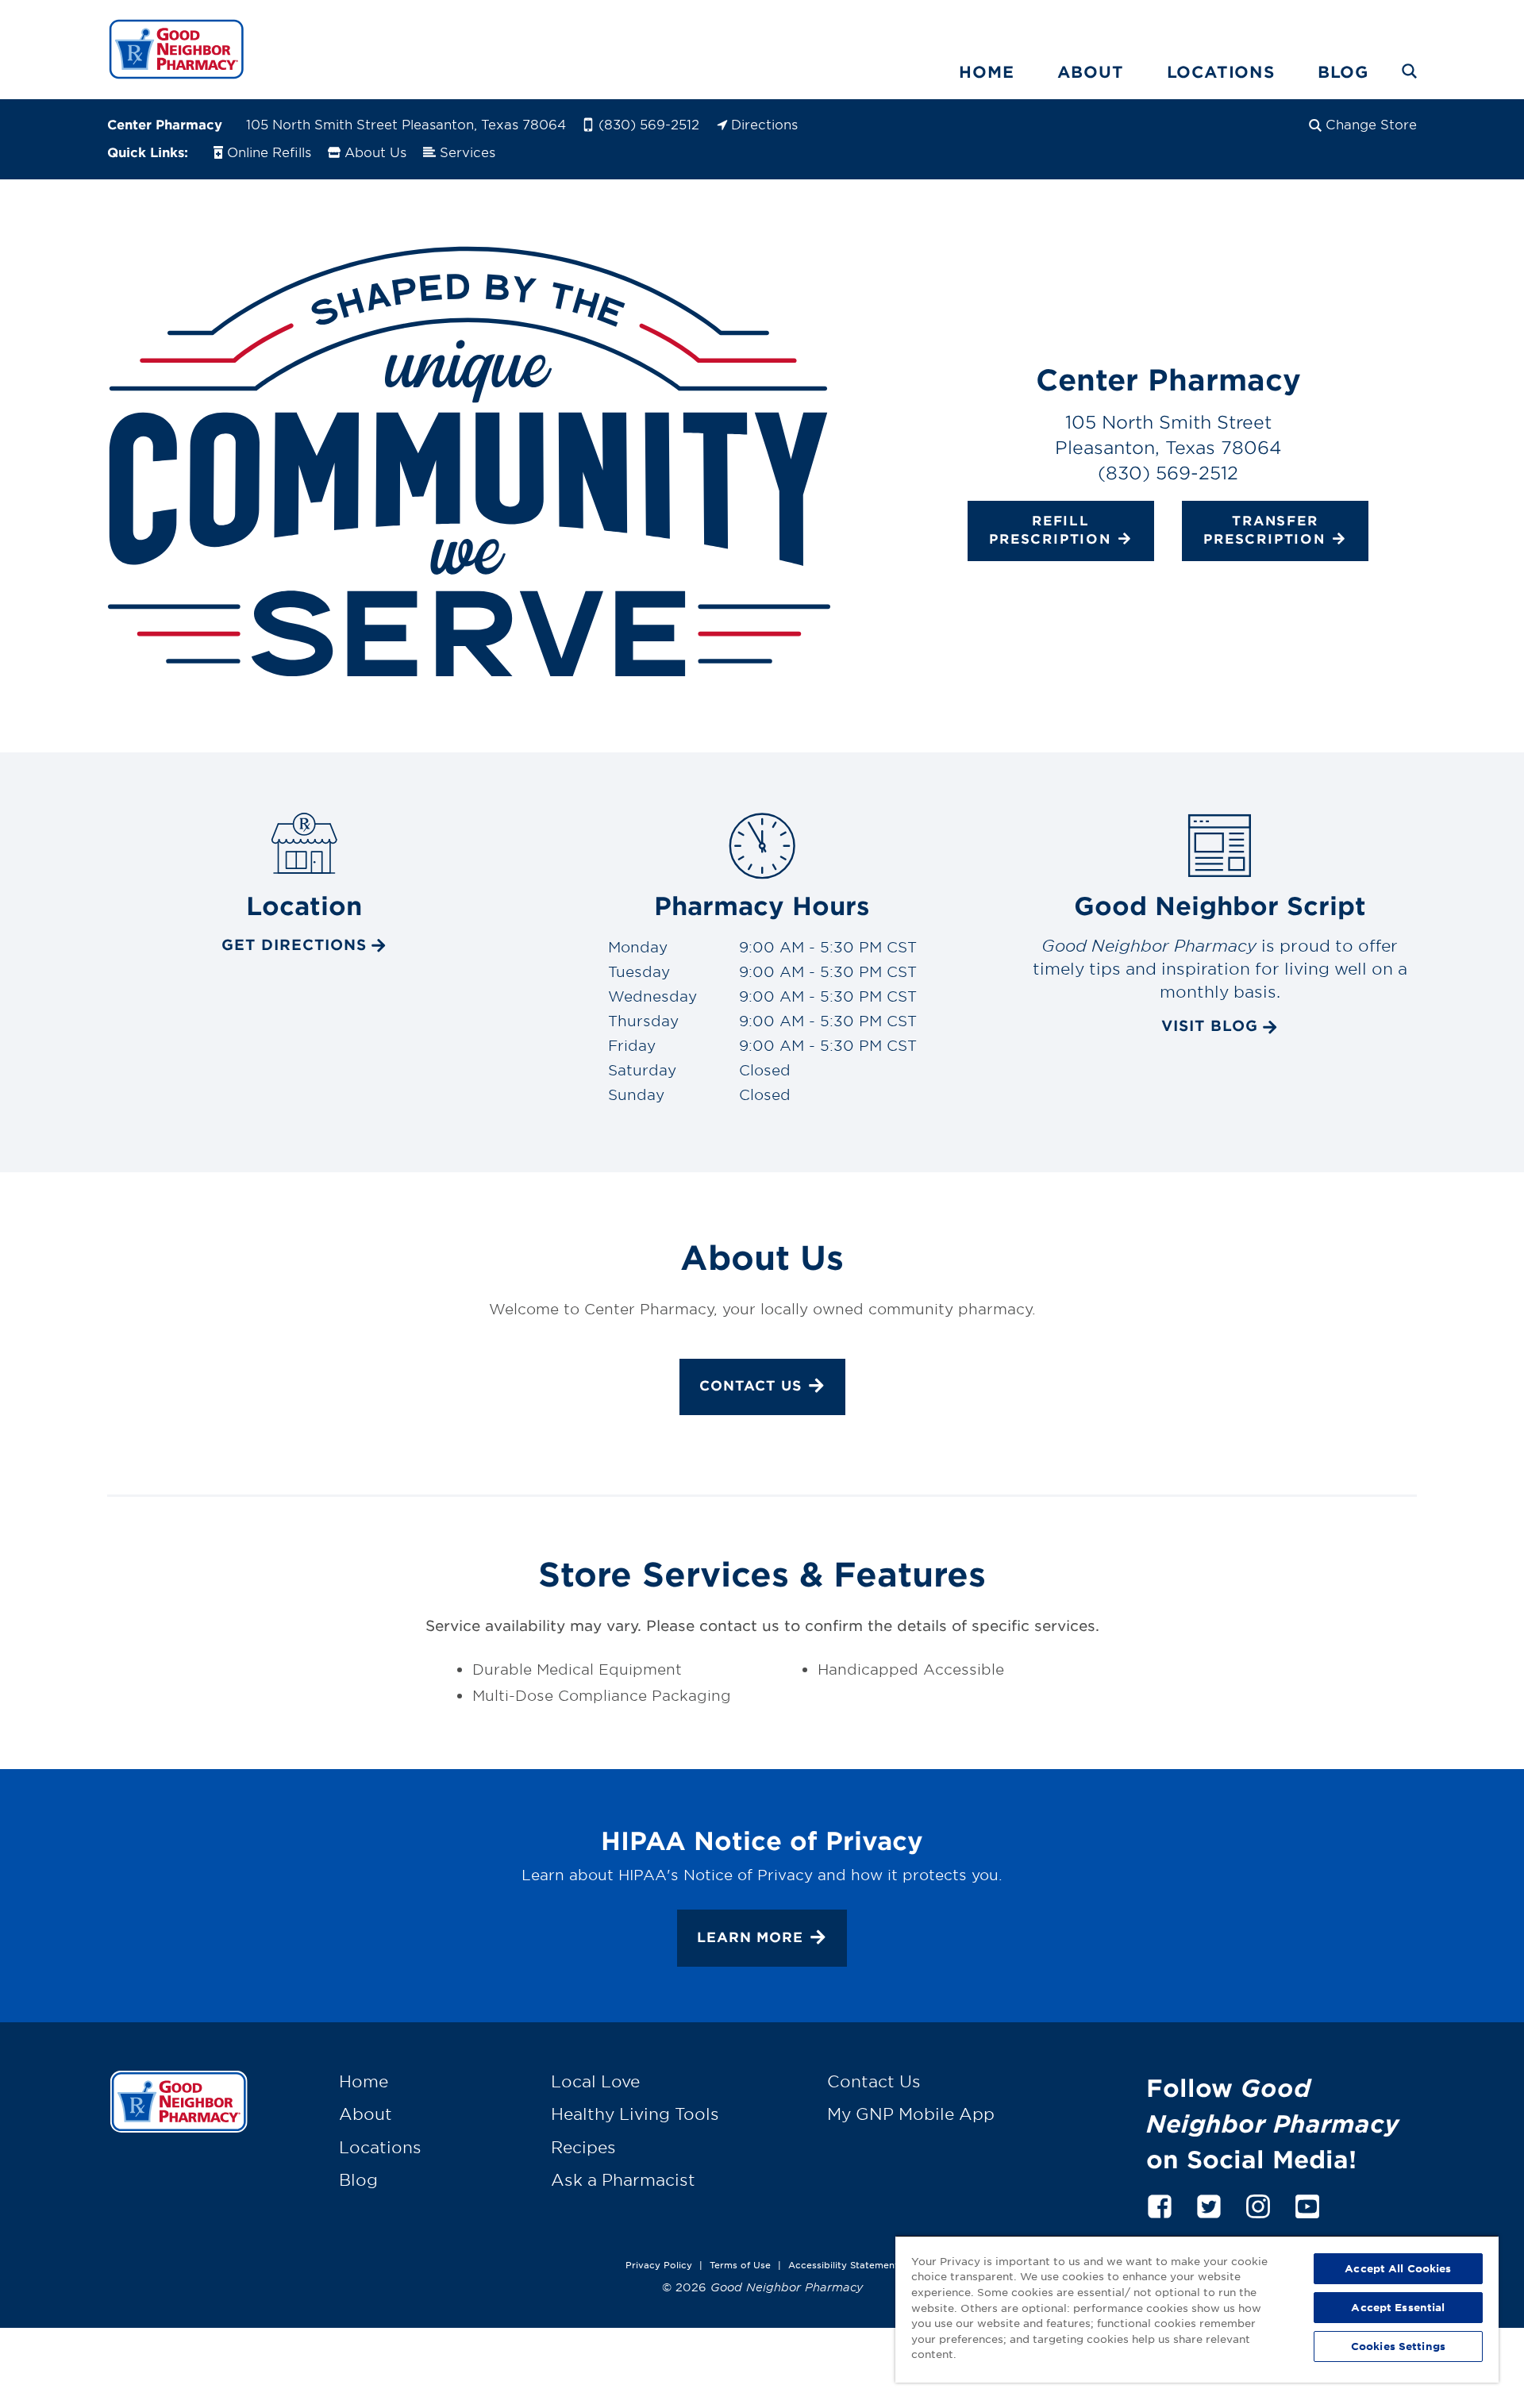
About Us (375, 152)
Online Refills (269, 152)
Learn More (750, 1937)
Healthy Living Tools (635, 2114)
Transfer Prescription (1264, 529)
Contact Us (750, 1385)
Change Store (1371, 124)
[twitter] (1209, 2204)
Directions (764, 124)
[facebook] (1160, 2204)
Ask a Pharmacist (623, 2179)
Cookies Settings (1398, 2346)
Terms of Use (740, 2264)
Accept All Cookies (1398, 2268)
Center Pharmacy (165, 124)
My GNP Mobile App (911, 2114)
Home (986, 71)
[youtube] (1307, 2204)
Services (468, 152)
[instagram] (1258, 2204)
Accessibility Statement (843, 2264)
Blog (1343, 71)
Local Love (595, 2081)
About (1091, 71)
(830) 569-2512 (649, 124)
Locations (1221, 71)
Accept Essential (1398, 2307)
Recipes (583, 2147)
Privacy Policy (659, 2264)
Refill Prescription (1050, 529)
